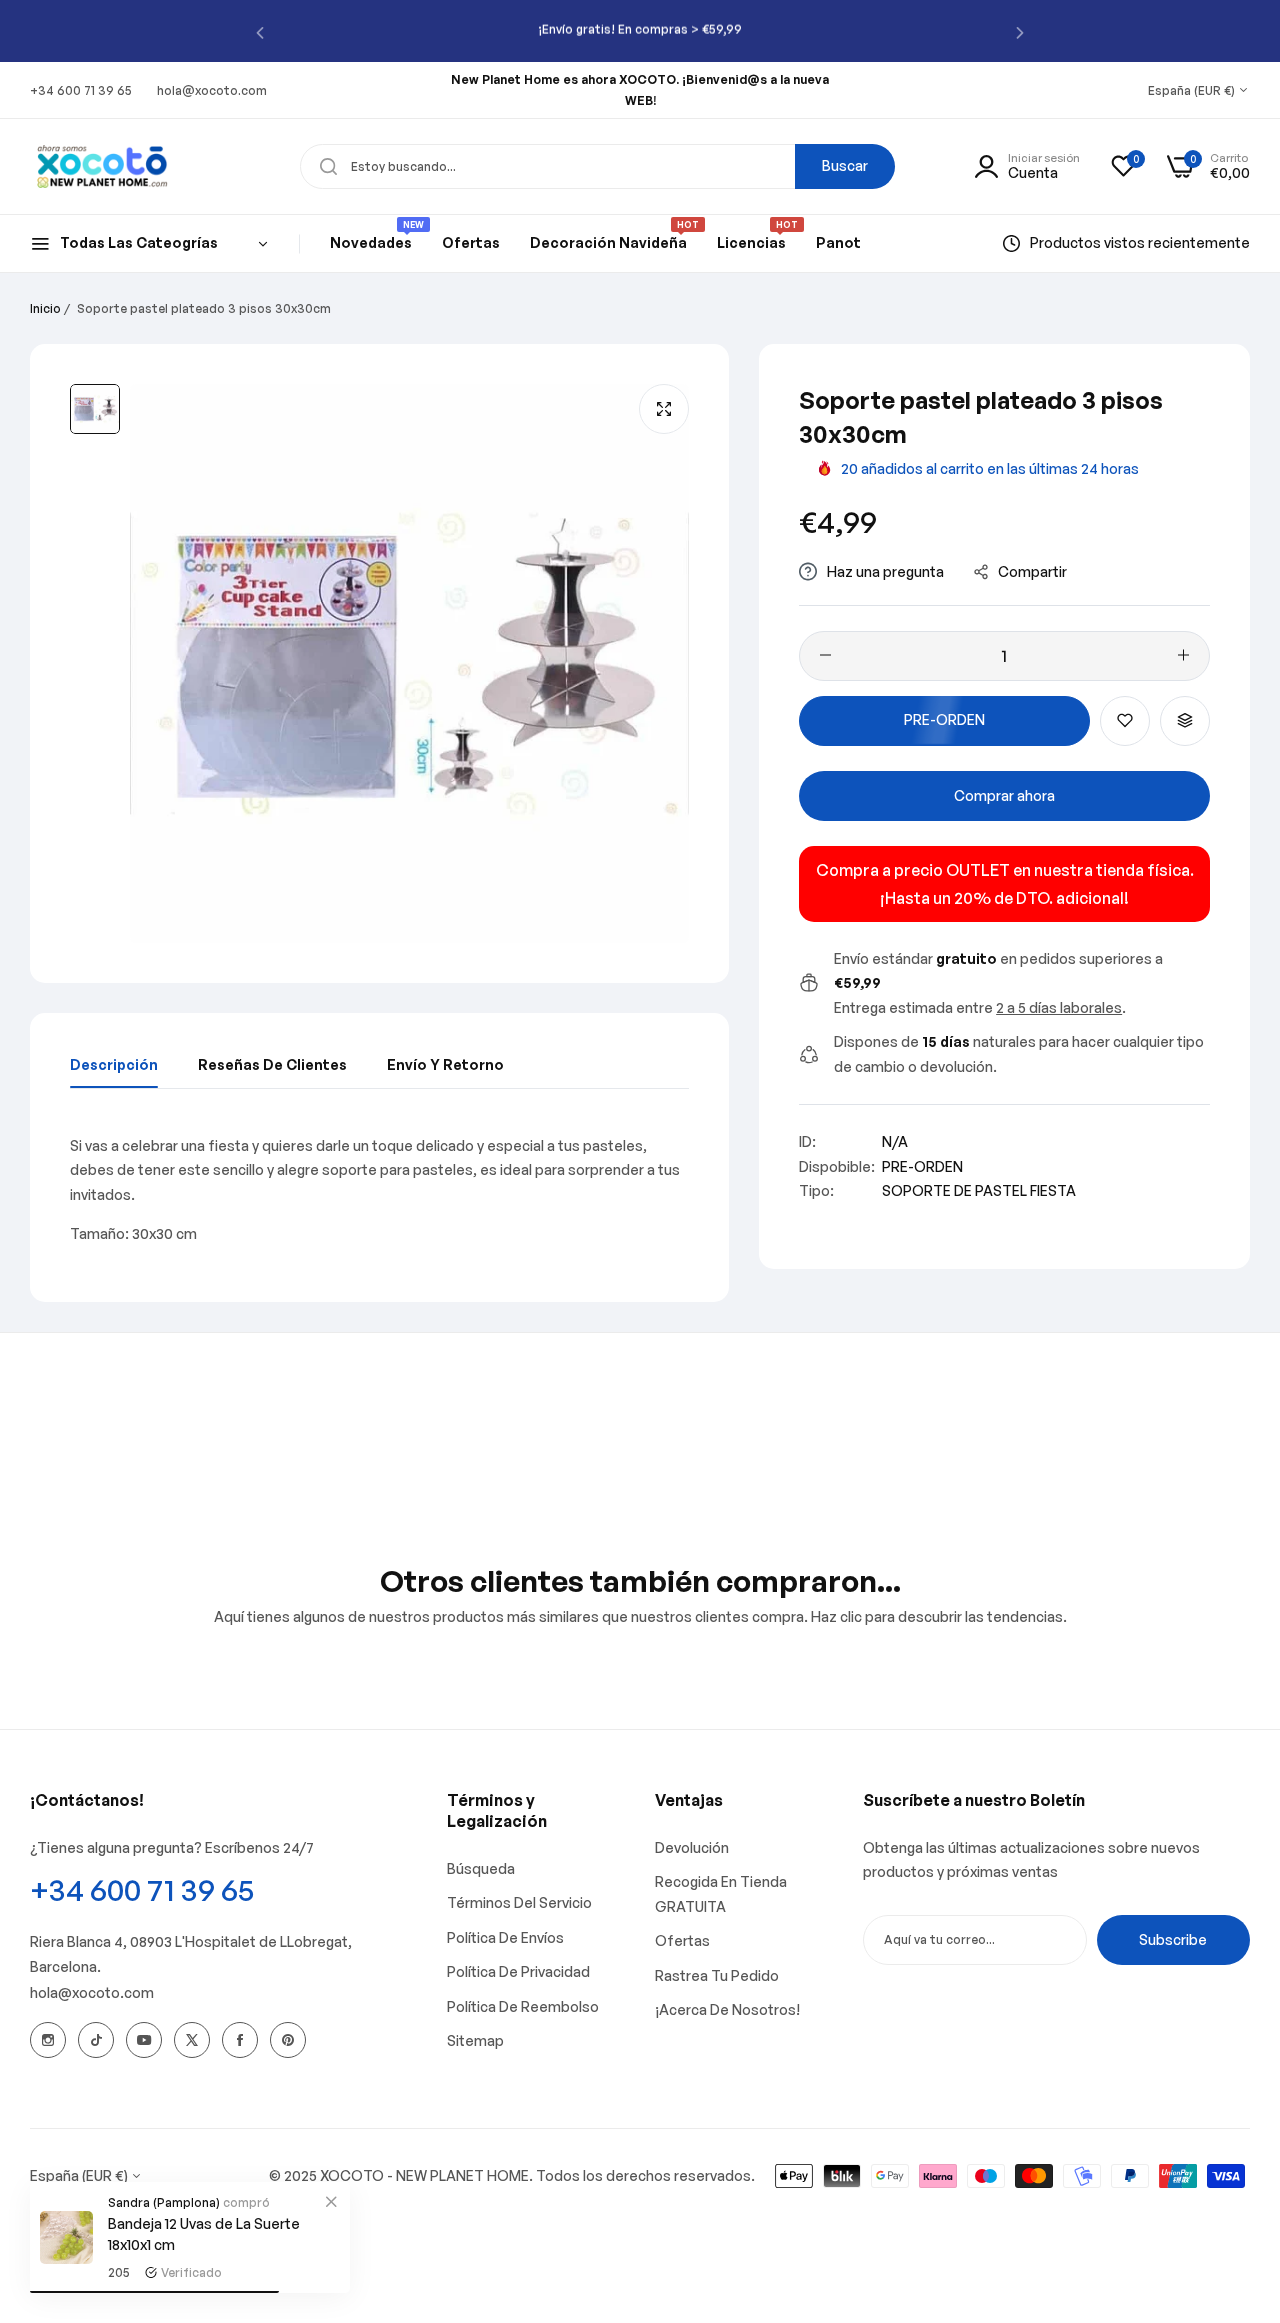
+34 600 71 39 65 (142, 1889)
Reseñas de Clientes (272, 1064)
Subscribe (1173, 1939)
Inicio (45, 308)
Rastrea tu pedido (717, 1975)
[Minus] (825, 655)
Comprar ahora (1004, 795)
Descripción (114, 1064)
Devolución (692, 1847)
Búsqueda (481, 1868)
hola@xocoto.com (92, 1992)
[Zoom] (664, 409)
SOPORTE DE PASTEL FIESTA (979, 1190)
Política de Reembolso (523, 2006)
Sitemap (475, 2040)
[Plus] (1183, 655)
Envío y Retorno (445, 1064)
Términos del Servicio (519, 1902)
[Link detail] (48, 2040)
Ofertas (682, 1940)
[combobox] (597, 166)
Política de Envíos (505, 1937)
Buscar (845, 165)
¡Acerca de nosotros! (727, 2009)
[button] (260, 31)
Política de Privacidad (518, 1971)
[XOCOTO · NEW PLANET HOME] (102, 166)
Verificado (191, 2272)
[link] (331, 2201)
